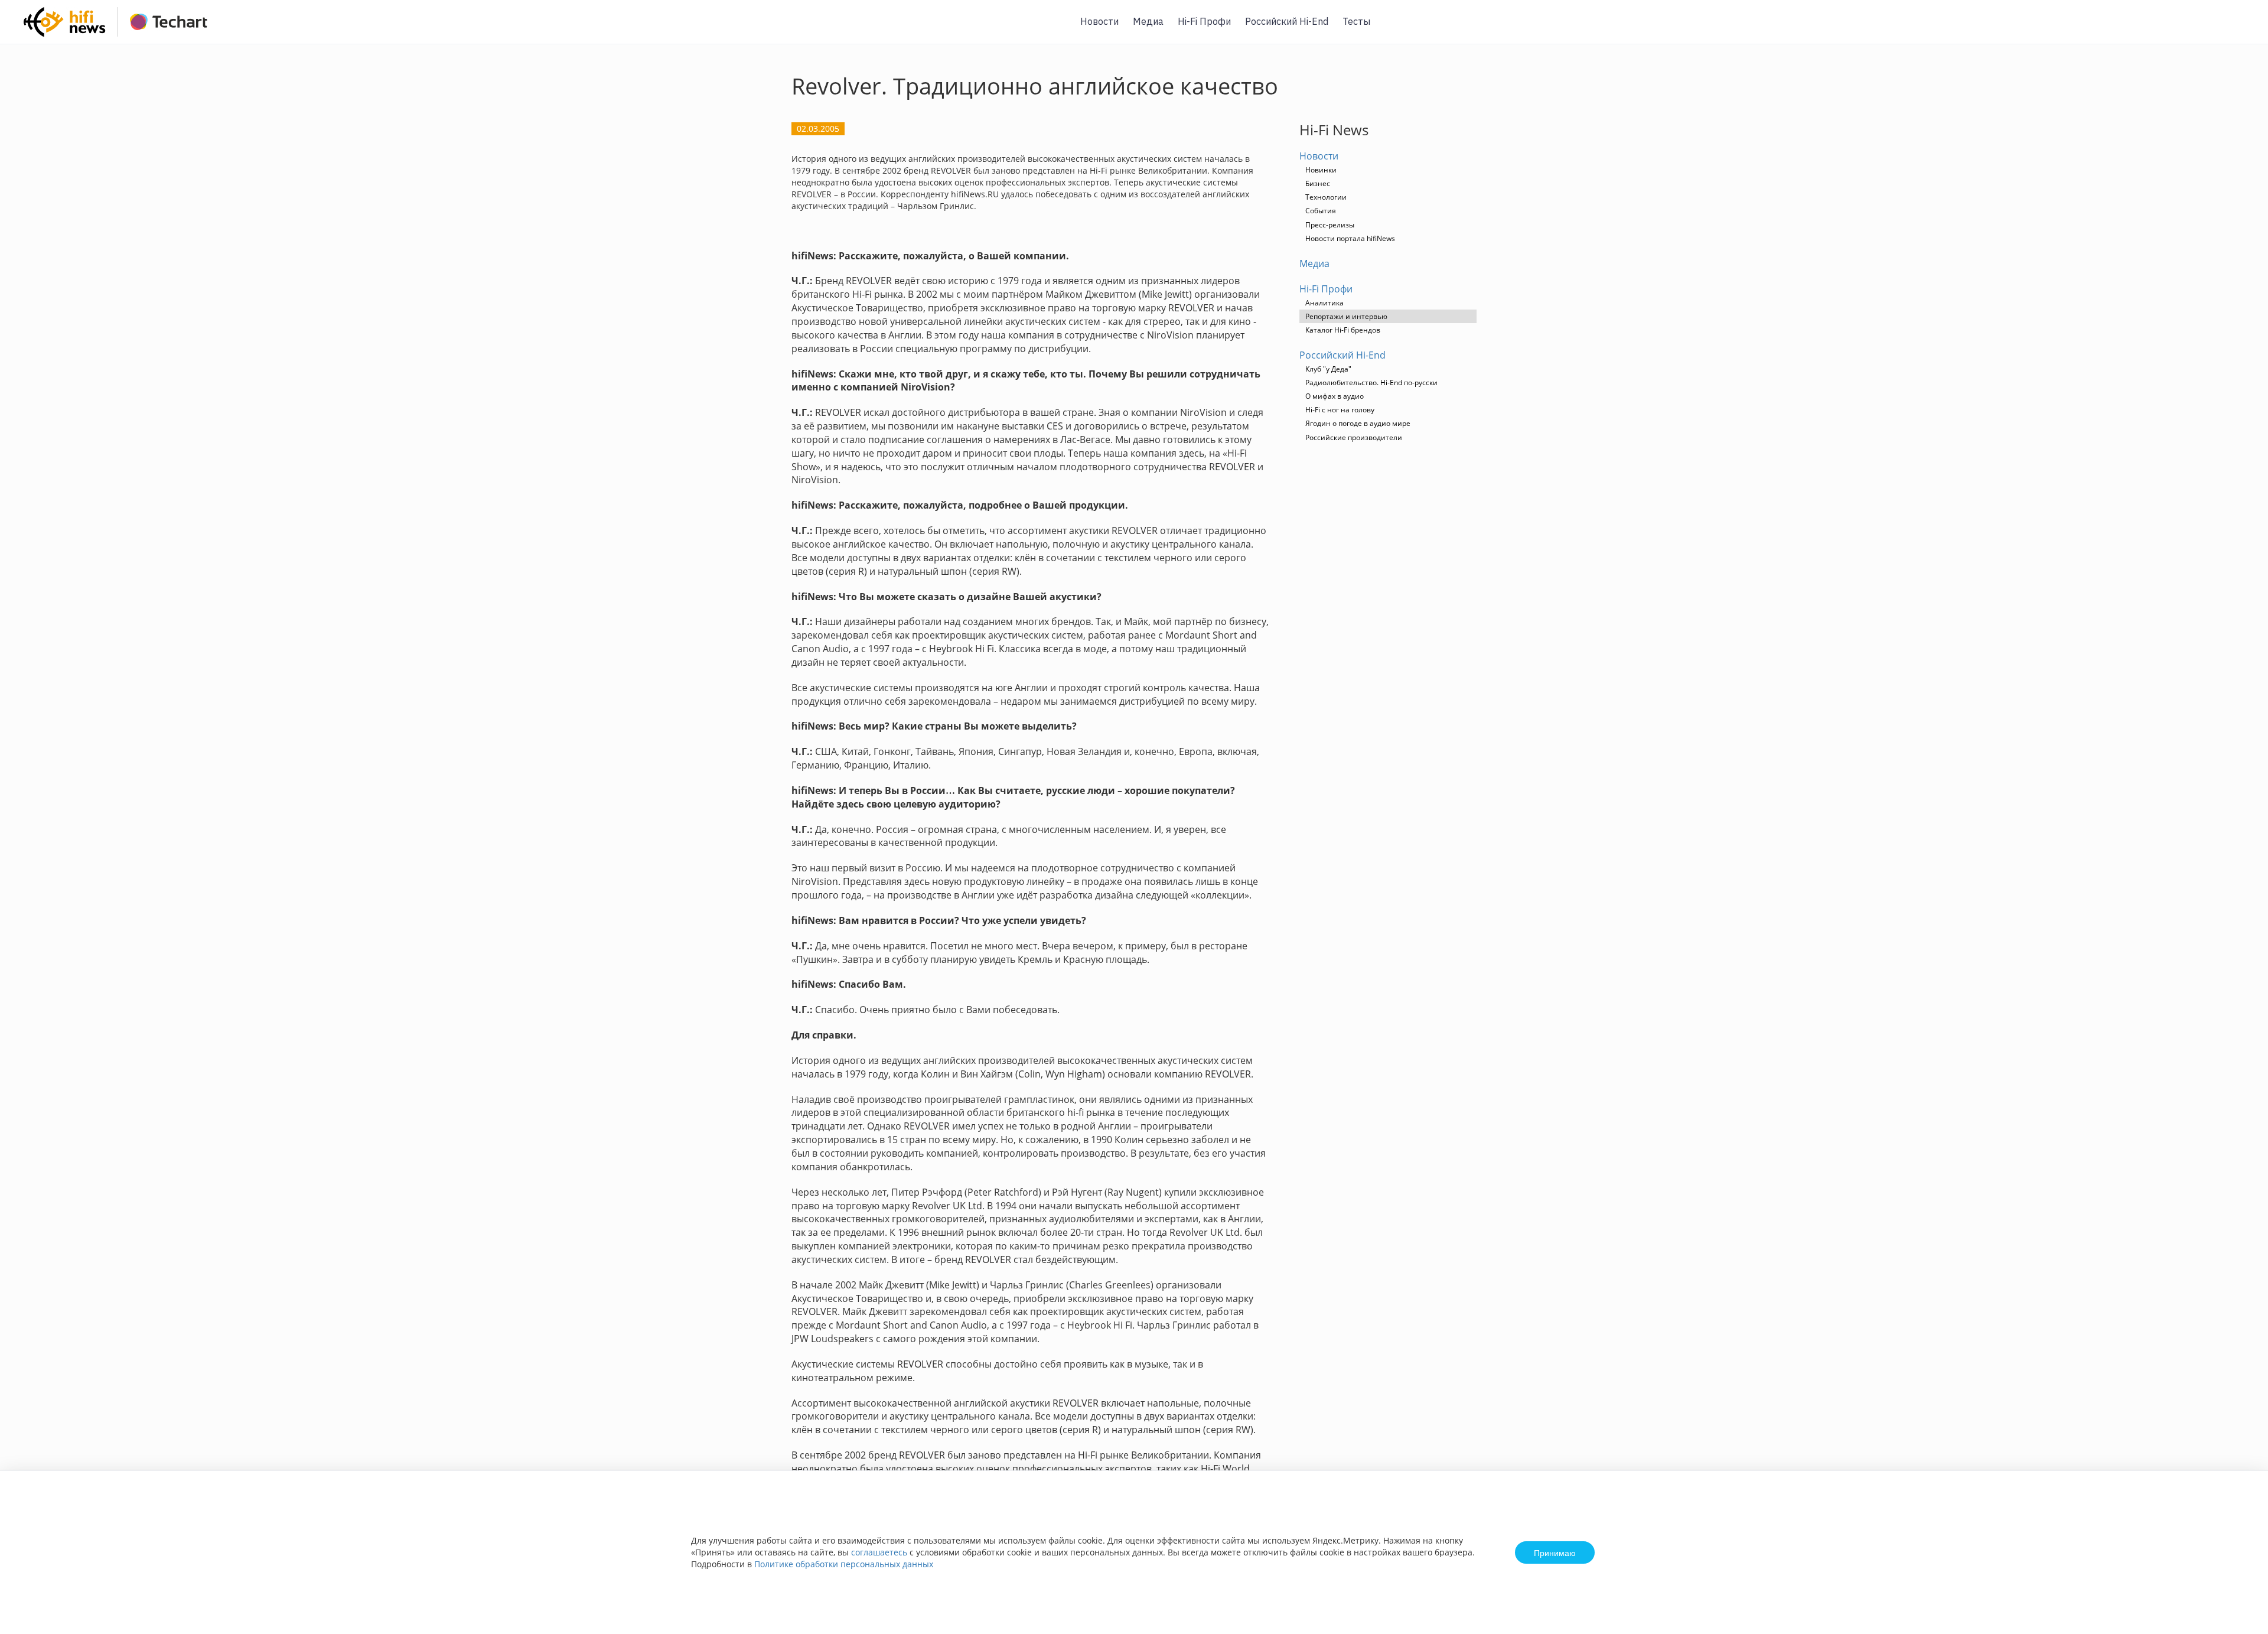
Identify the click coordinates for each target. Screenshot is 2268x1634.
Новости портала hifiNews (1350, 238)
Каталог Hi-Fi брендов (1343, 330)
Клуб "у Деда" (1328, 369)
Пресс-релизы (1330, 225)
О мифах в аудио (1335, 396)
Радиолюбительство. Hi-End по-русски (1371, 383)
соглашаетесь (879, 1552)
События (1321, 211)
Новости (1099, 21)
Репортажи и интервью (1346, 316)
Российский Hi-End (1287, 21)
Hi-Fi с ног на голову (1340, 410)
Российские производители (1354, 437)
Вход (2241, 29)
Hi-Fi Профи (1204, 21)
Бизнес (1318, 183)
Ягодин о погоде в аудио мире (1358, 423)
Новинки (1321, 170)
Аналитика (1324, 303)
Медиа (1148, 21)
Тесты (1356, 21)
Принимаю (1555, 1552)
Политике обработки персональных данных (844, 1564)
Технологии (1326, 197)
